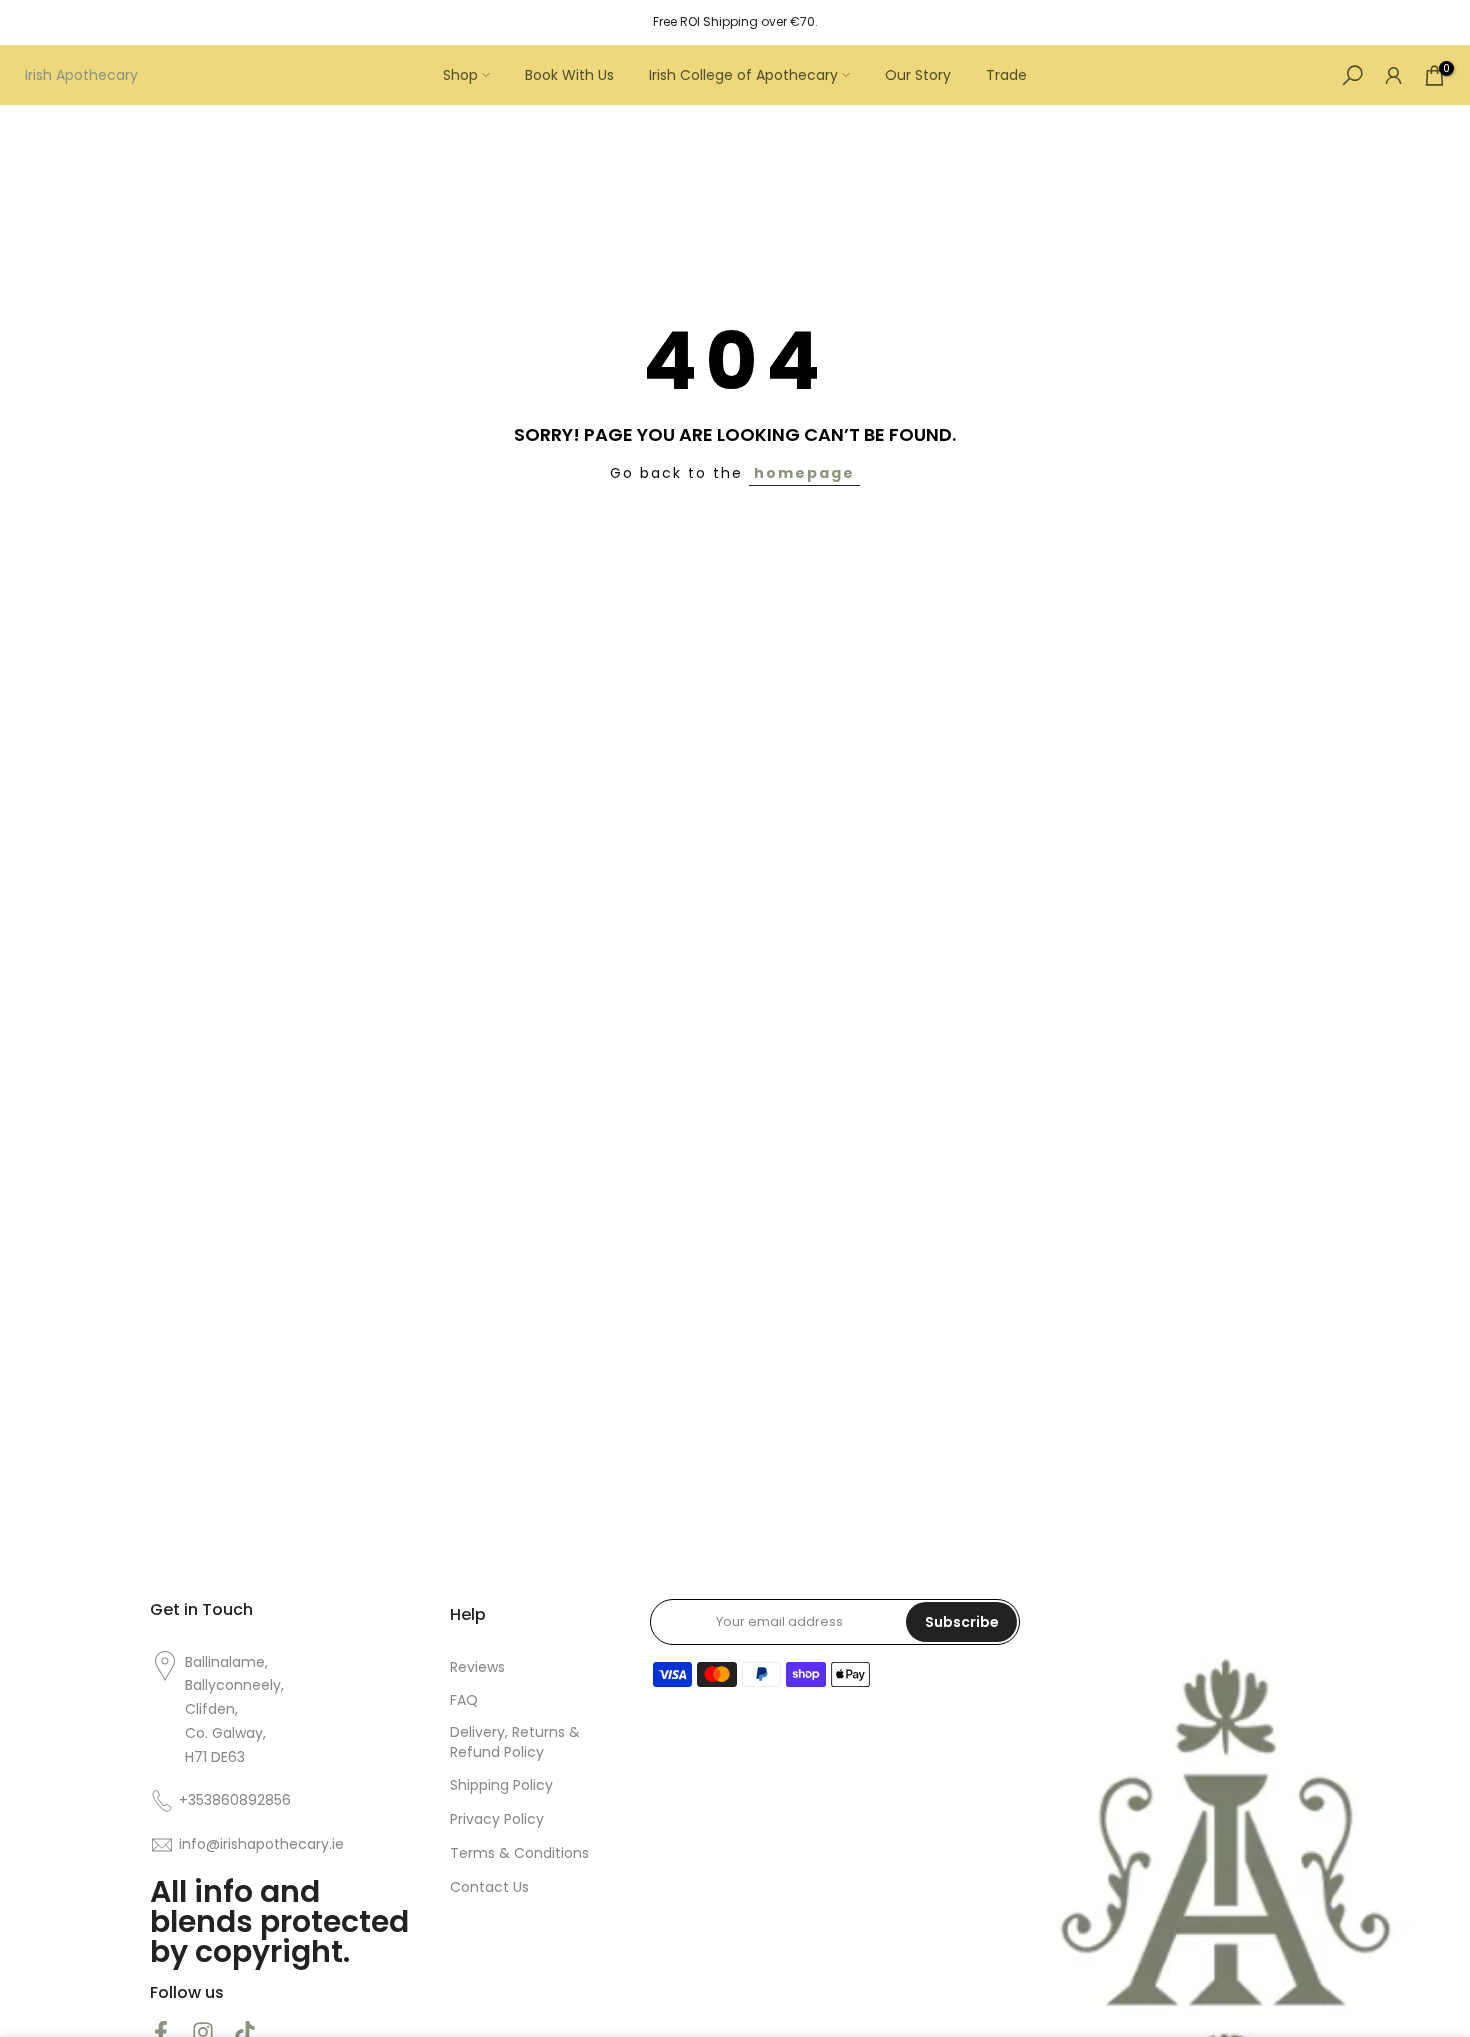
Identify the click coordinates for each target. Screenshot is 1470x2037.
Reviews (477, 1667)
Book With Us (569, 75)
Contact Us (489, 1887)
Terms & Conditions (519, 1853)
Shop (460, 75)
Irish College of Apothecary (743, 75)
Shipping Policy (501, 1785)
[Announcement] (735, 22)
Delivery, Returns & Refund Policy (515, 1742)
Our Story (918, 75)
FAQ (464, 1700)
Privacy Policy (497, 1819)
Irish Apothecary (81, 75)
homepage (804, 473)
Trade (1006, 75)
